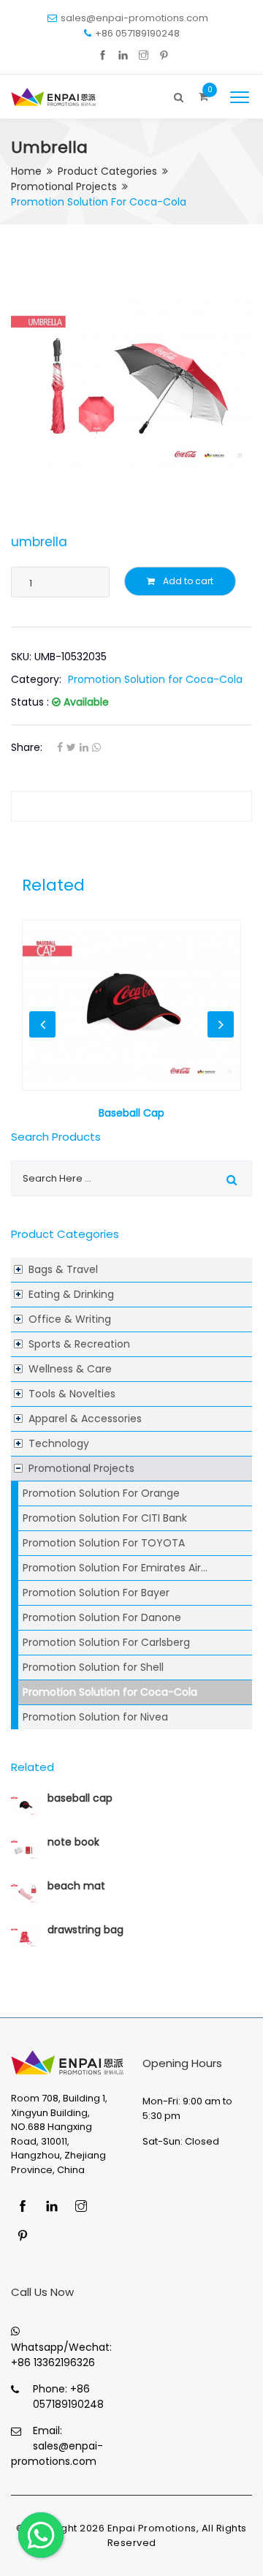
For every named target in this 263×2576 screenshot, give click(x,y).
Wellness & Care (70, 1369)
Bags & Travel (63, 1269)
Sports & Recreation (79, 1344)
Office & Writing (70, 1319)
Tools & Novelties (72, 1394)
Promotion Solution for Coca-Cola (110, 1692)
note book (73, 1842)
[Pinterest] (164, 56)
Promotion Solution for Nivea (95, 1717)
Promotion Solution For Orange (101, 1493)
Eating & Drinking (71, 1294)
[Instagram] (144, 56)
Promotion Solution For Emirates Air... (115, 1568)
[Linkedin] (123, 56)
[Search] (179, 94)
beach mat (76, 1886)
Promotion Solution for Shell (93, 1667)
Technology (59, 1443)
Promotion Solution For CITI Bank (105, 1518)
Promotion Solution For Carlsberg (106, 1642)
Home (26, 171)
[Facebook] (103, 56)
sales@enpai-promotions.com (134, 18)
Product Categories (107, 171)
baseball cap (80, 1798)
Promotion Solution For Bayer (96, 1593)
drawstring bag (85, 1930)
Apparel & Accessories (85, 1419)
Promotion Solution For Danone (102, 1617)
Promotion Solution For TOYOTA (104, 1543)
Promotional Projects (64, 186)
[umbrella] (131, 382)
